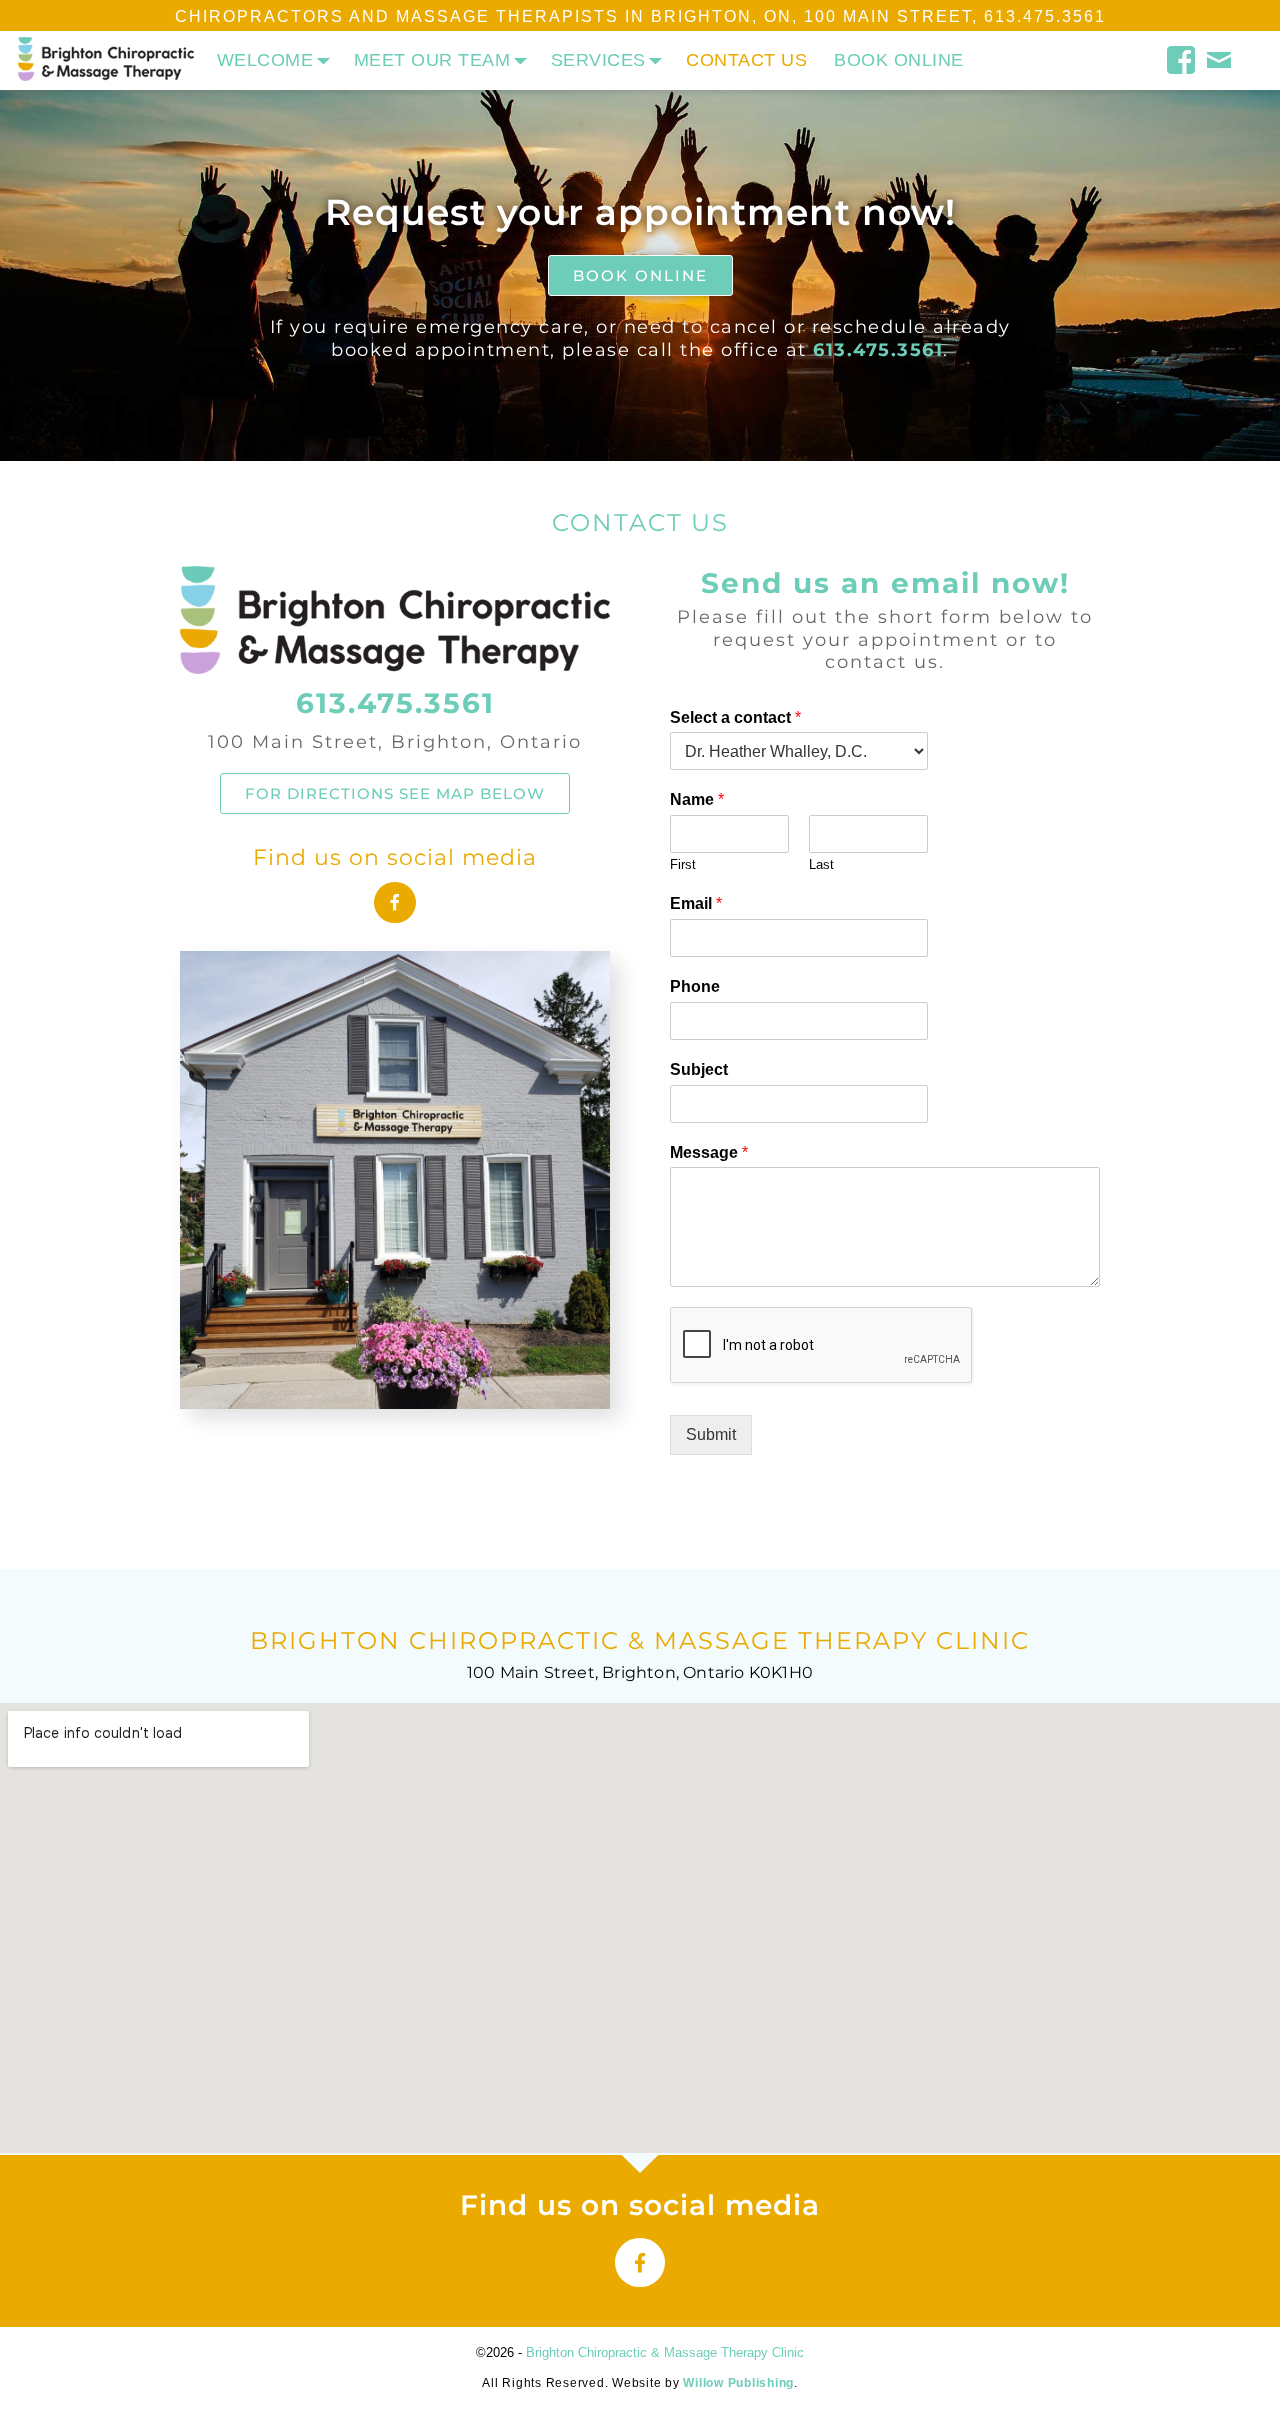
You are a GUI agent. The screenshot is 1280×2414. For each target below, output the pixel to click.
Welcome (265, 60)
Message (709, 1152)
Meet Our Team (432, 60)
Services (598, 60)
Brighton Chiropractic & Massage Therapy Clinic (665, 2352)
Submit (711, 1434)
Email (696, 903)
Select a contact (735, 717)
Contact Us (746, 60)
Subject (699, 1069)
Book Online (899, 60)
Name (697, 799)
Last (821, 864)
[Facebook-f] (395, 903)
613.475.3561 (1045, 16)
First (683, 864)
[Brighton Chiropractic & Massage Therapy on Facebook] (1181, 57)
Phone (695, 986)
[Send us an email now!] (1219, 57)
